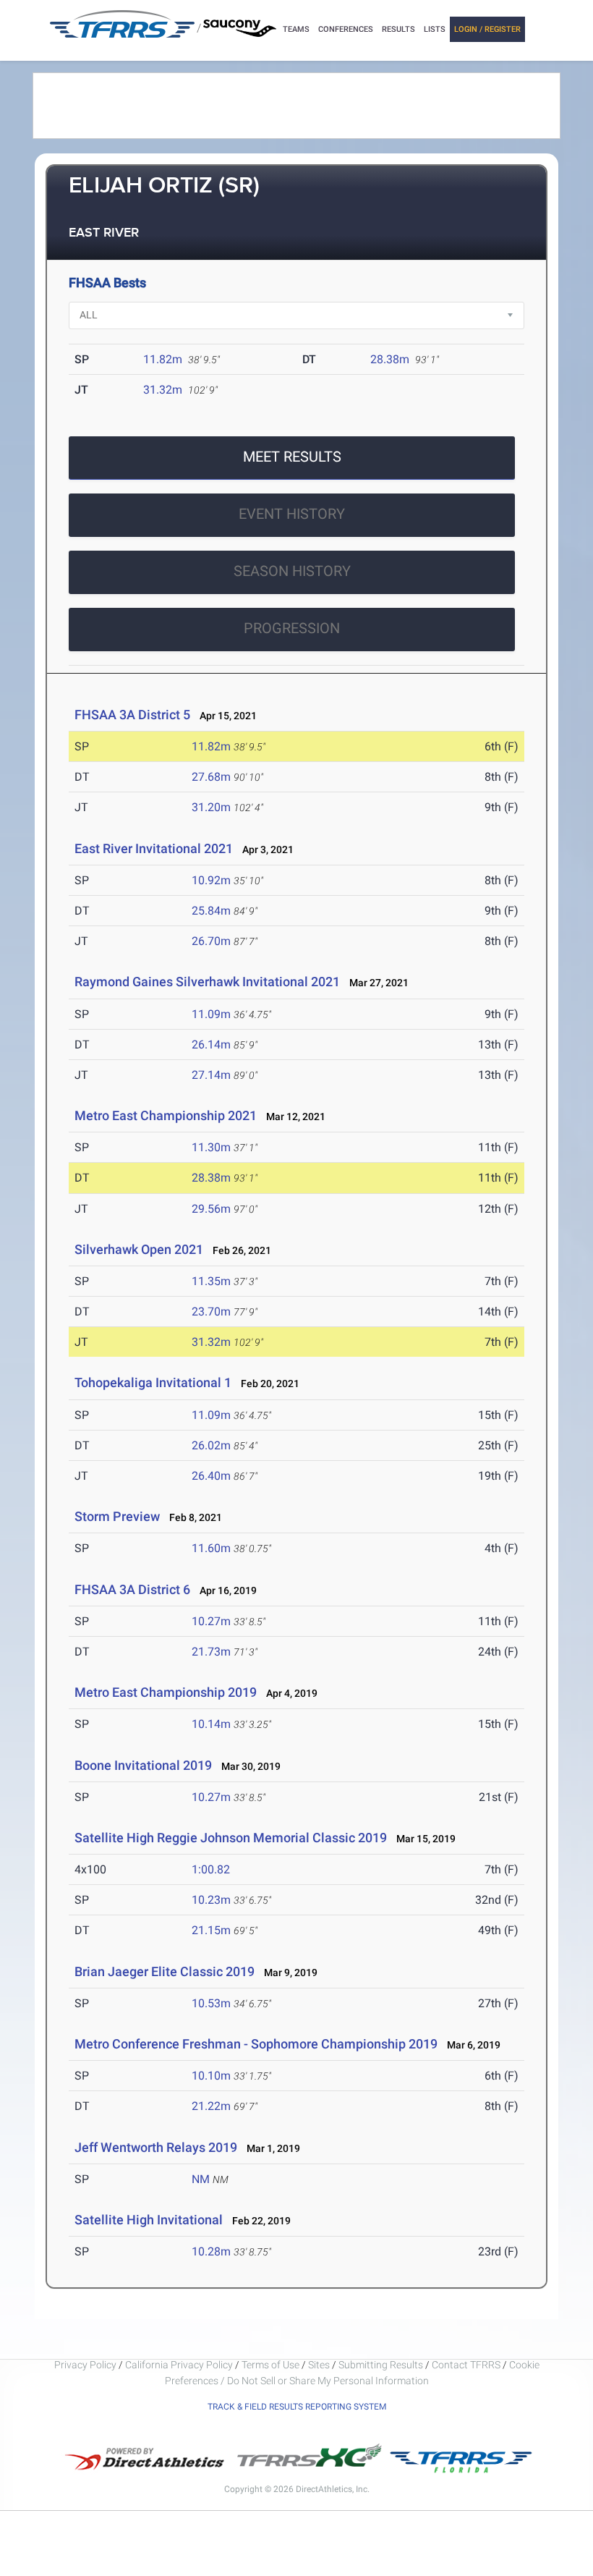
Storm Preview (117, 1516)
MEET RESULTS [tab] (292, 457)
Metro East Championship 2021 (166, 1115)
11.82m (163, 359)
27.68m (211, 777)
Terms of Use (270, 2365)
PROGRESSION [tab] (292, 628)
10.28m (211, 2251)
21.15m (211, 1930)
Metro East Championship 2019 (166, 1692)
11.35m (211, 1281)
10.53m (211, 2003)
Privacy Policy (85, 2365)
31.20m (211, 807)
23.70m (211, 1312)
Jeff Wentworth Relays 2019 (156, 2147)
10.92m (211, 880)
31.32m (163, 390)
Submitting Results (381, 2365)
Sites (319, 2365)
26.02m (211, 1445)
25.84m (211, 911)
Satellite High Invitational (149, 2220)
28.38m (390, 359)
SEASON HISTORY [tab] (292, 571)
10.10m (211, 2076)
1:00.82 (211, 1869)
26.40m (211, 1476)
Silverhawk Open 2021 (139, 1249)
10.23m (211, 1900)
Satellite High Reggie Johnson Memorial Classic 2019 (231, 1838)
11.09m (211, 1014)
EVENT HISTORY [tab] (292, 514)
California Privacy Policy (179, 2365)
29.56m (211, 1209)
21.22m (211, 2106)
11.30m (211, 1147)
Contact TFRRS (467, 2365)
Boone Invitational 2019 (143, 1765)
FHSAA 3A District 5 (132, 715)
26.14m (211, 1045)
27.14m (211, 1075)
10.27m (211, 1621)
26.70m (211, 941)
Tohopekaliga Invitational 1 (153, 1382)
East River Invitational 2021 (154, 848)
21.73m (211, 1652)
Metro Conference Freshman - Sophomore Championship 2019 (256, 2044)
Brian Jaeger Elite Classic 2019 (165, 1971)
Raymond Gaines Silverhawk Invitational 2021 (207, 982)
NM (201, 2179)
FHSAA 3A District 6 (132, 1589)
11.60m (211, 1548)
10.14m (211, 1724)
